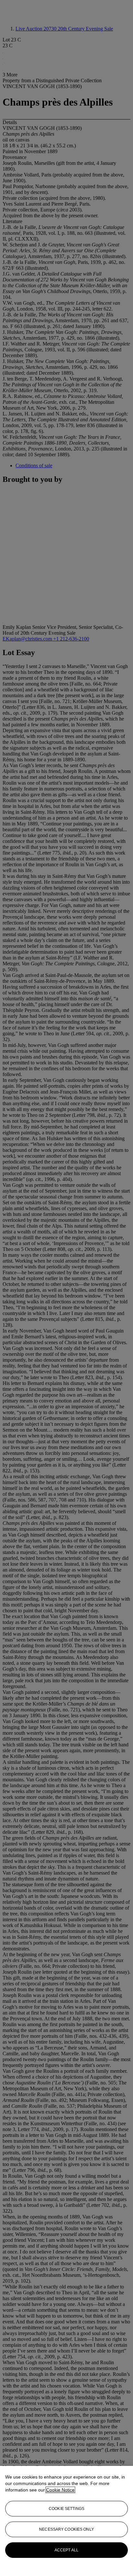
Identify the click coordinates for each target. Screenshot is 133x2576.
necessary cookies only (66, 2529)
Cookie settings (66, 2509)
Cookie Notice (60, 2490)
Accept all (66, 2550)
